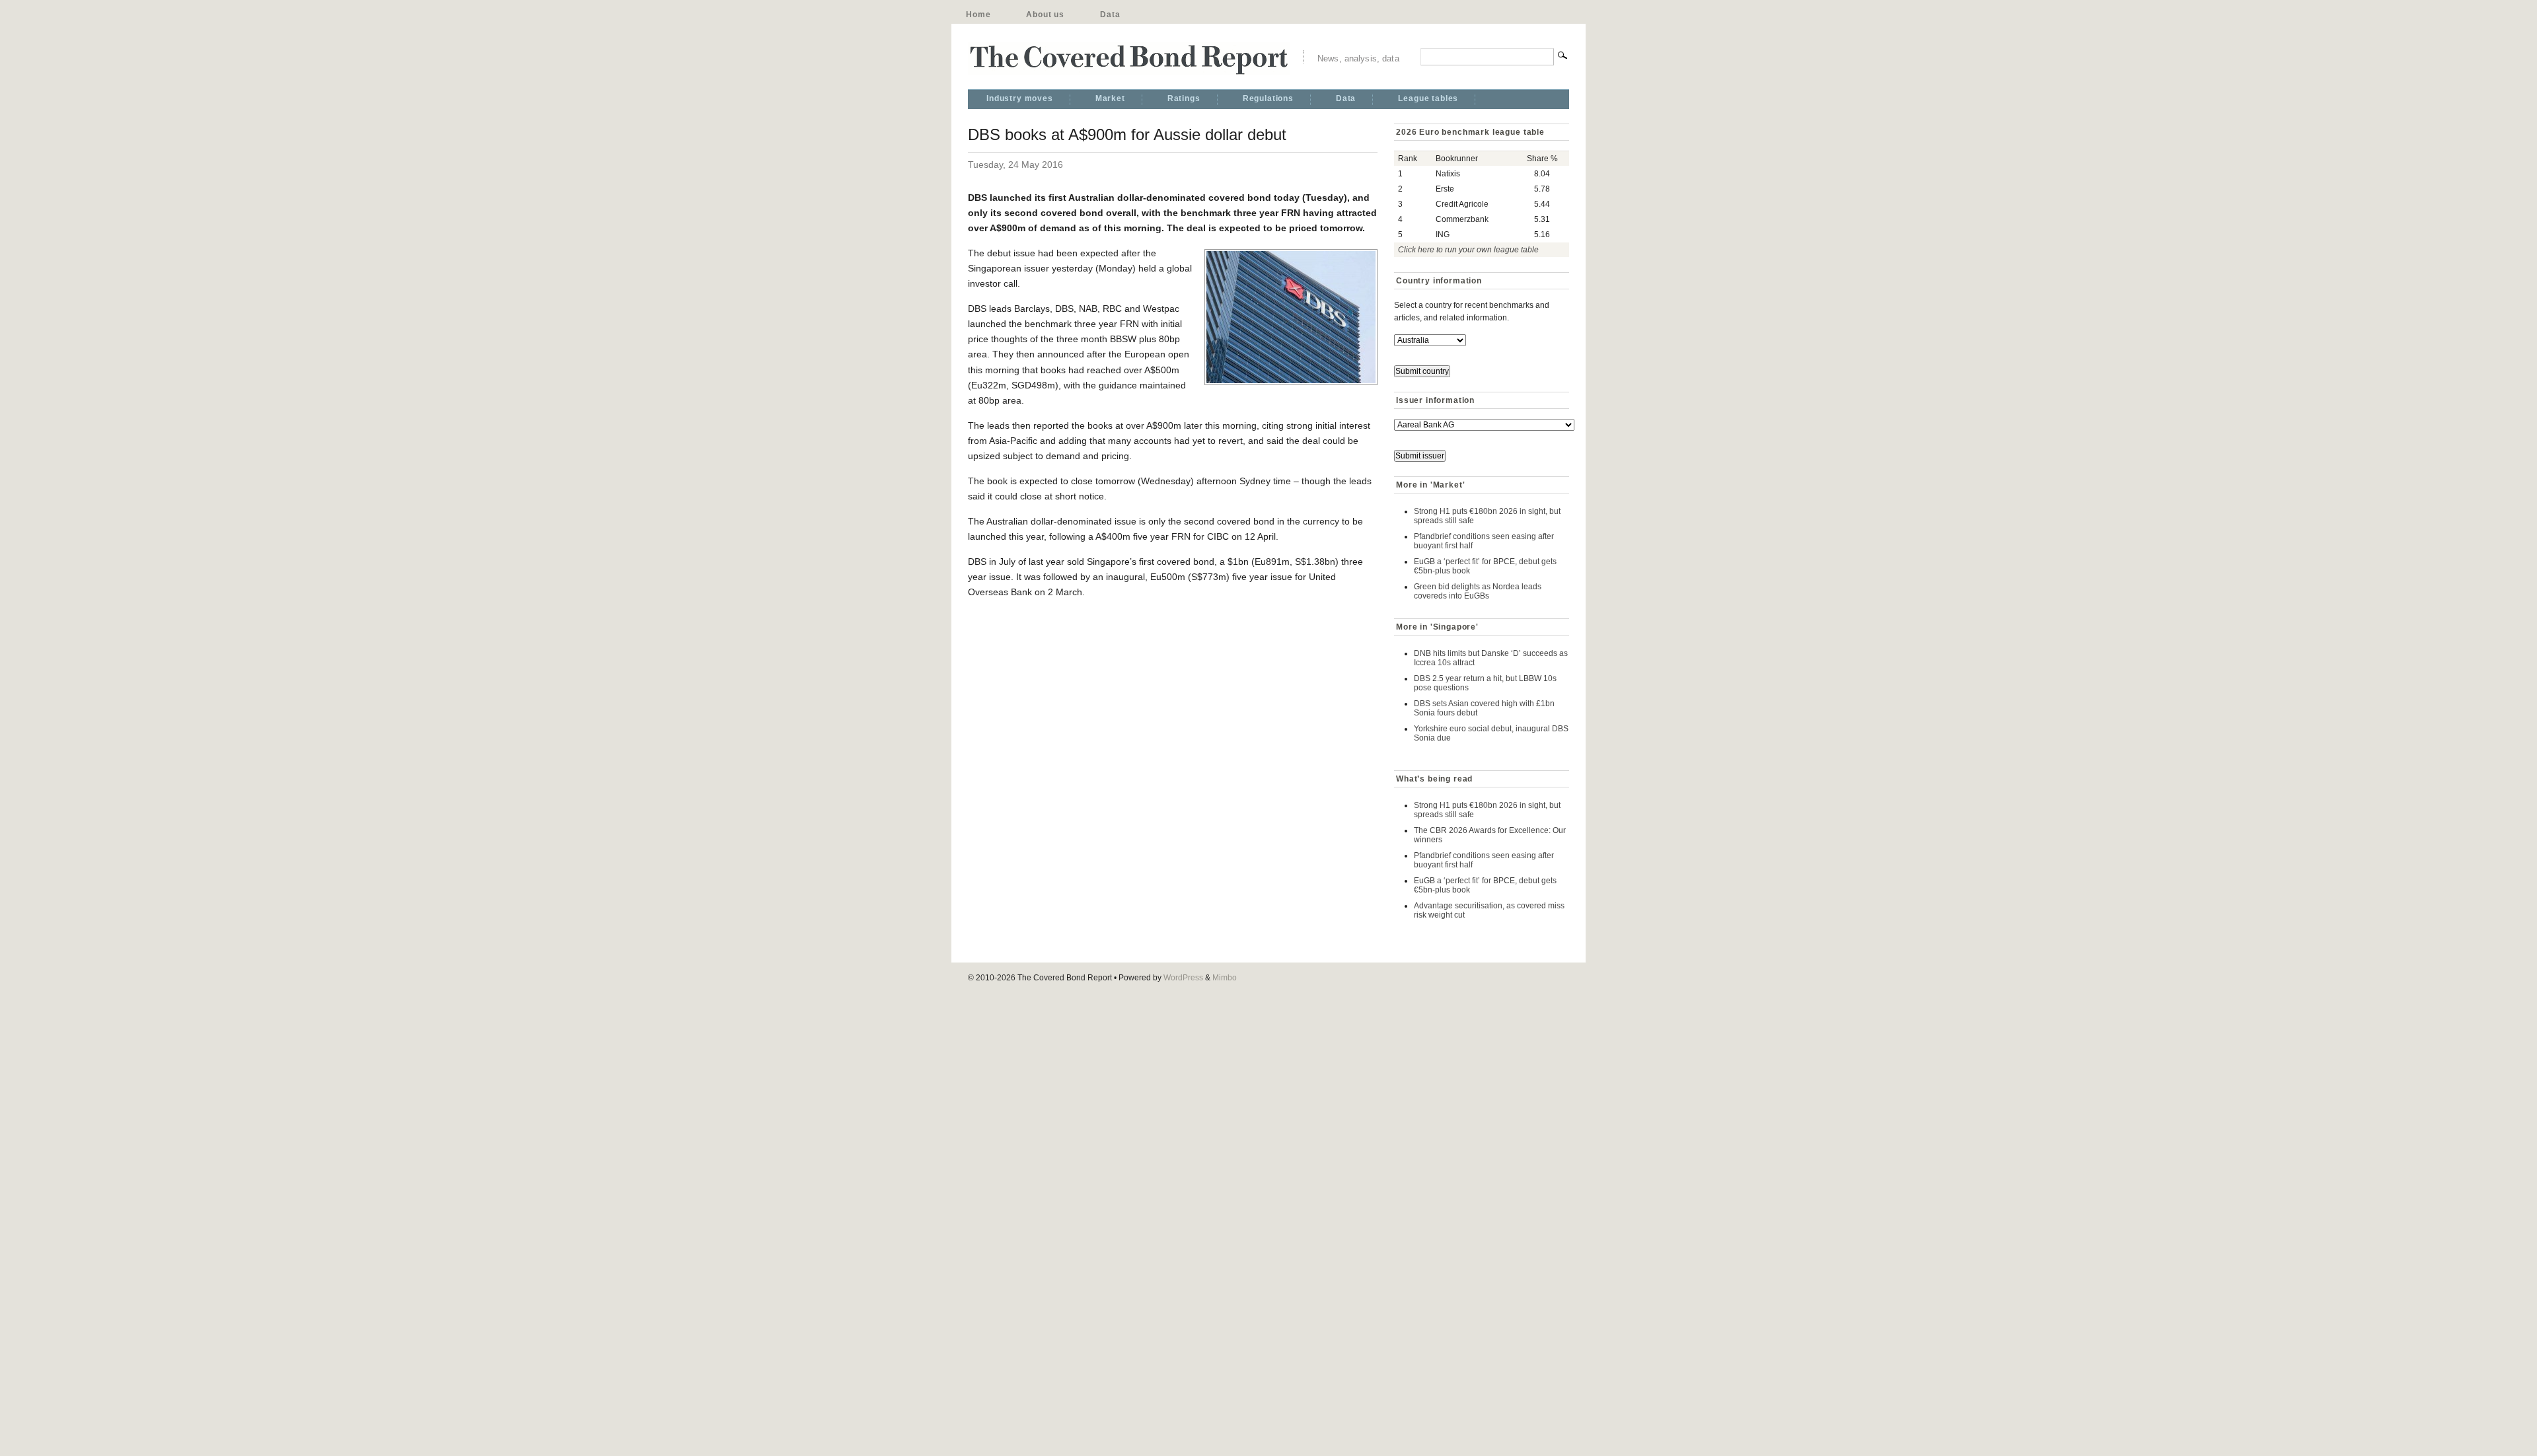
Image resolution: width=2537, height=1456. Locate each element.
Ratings (1184, 98)
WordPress (1183, 978)
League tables (1428, 98)
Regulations (1268, 98)
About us (1045, 15)
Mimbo (1225, 978)
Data (1110, 15)
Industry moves (1020, 98)
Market (1110, 98)
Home (978, 15)
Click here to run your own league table (1468, 250)
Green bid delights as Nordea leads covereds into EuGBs (1478, 591)
